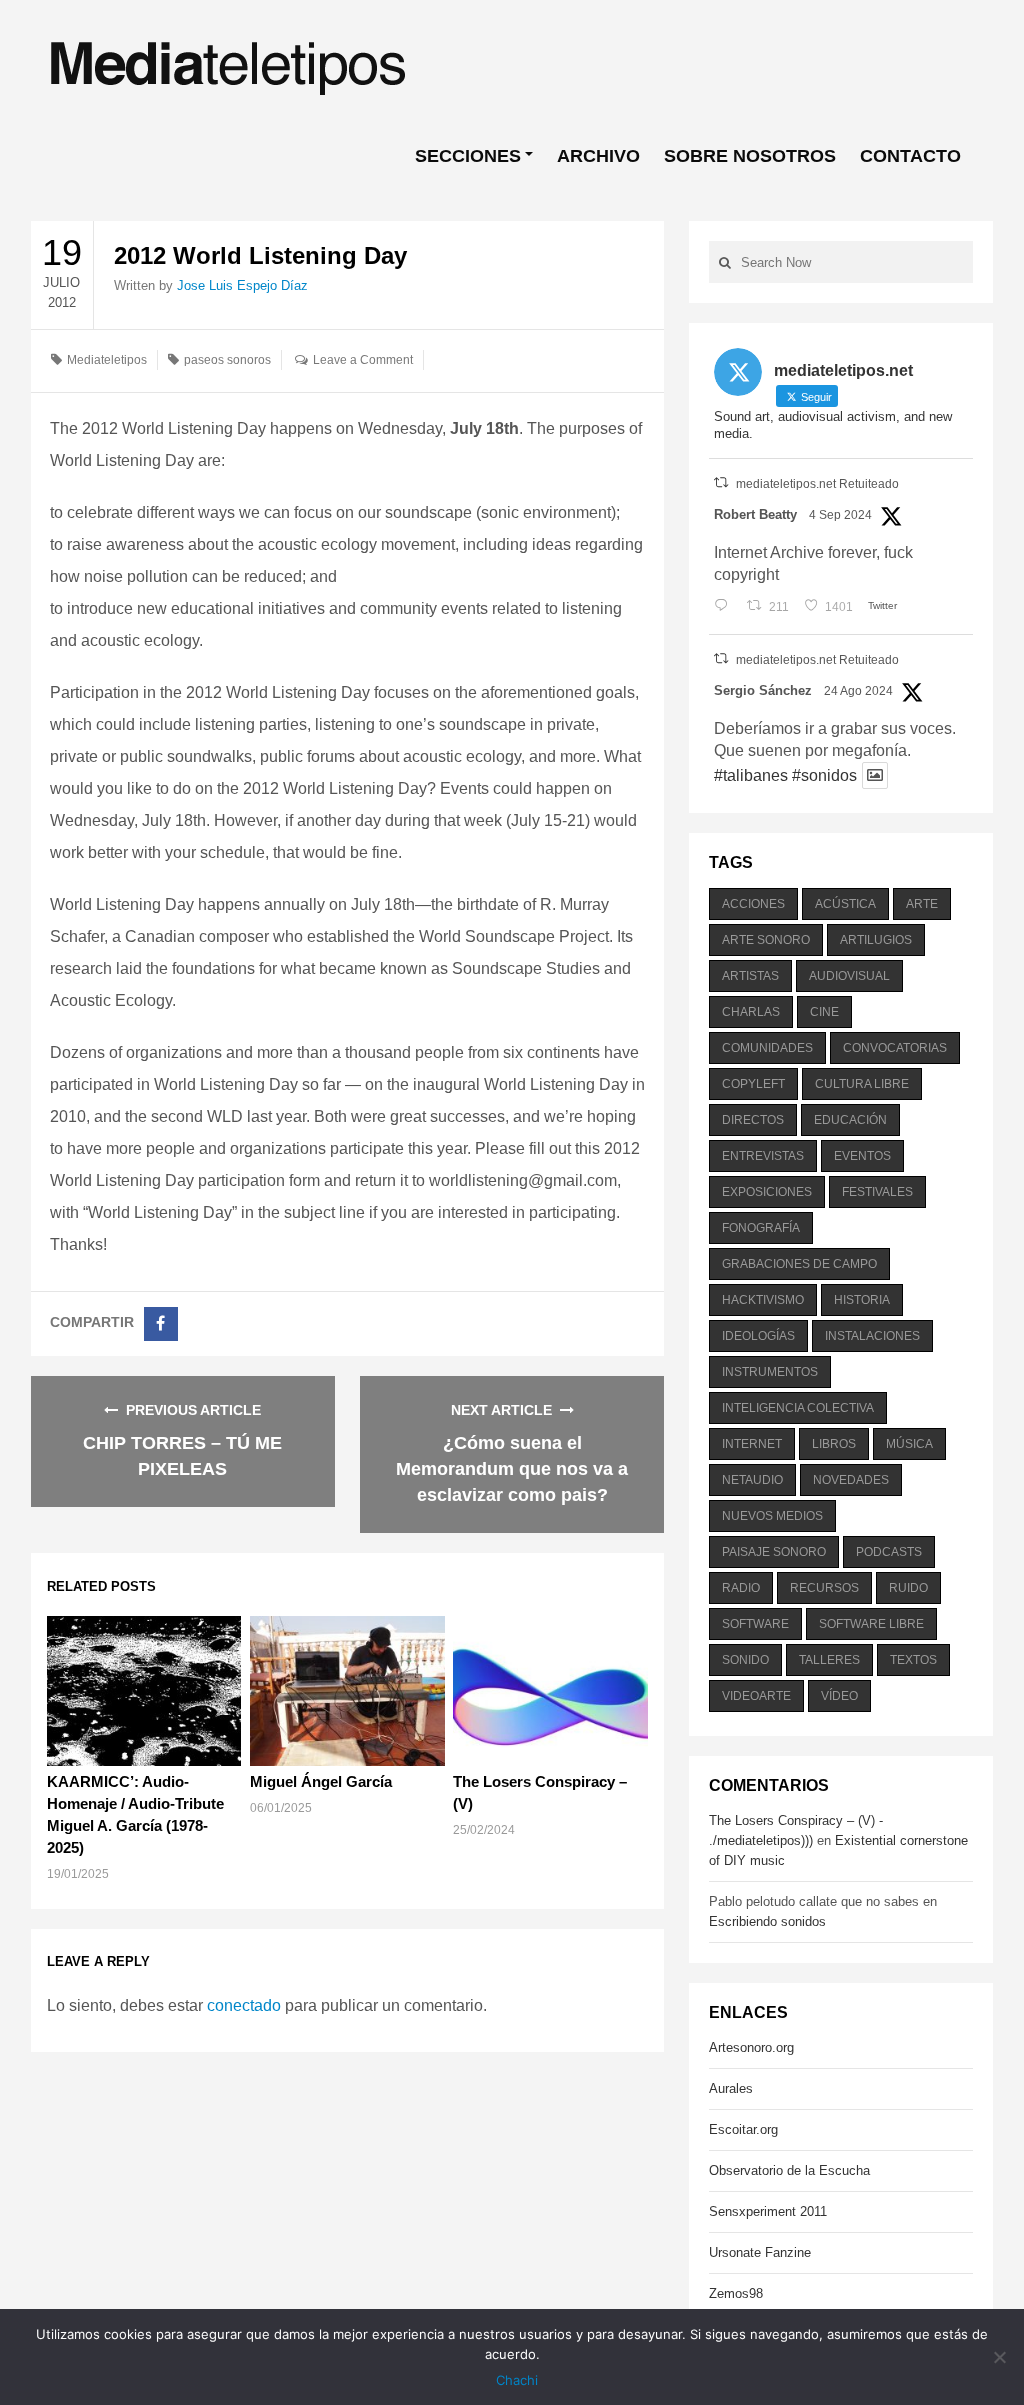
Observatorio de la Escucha (789, 2170)
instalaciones (872, 1336)
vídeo (839, 1696)
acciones (753, 904)
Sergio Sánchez (763, 690)
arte (922, 904)
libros (834, 1444)
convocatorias (895, 1048)
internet (752, 1444)
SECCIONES (468, 156)
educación (850, 1120)
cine (824, 1012)
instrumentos (770, 1372)
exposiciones (767, 1192)
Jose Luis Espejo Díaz (242, 285)
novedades (851, 1480)
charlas (751, 1012)
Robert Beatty (755, 514)
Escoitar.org (743, 2129)
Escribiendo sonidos (767, 1921)
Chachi (517, 2380)
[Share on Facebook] (161, 1324)
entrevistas (763, 1156)
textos (913, 1660)
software (755, 1624)
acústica (845, 904)
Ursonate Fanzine (760, 2252)
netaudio (752, 1480)
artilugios (876, 940)
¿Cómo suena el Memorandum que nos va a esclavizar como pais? (512, 1469)
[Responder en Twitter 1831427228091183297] (725, 607)
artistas (750, 976)
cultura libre (862, 1084)
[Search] (725, 262)
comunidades (767, 1048)
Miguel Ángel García (321, 1781)
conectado (244, 2005)
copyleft (753, 1084)
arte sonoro (766, 940)
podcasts (889, 1552)
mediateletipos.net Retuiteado (817, 484)
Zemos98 (736, 2293)
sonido (745, 1660)
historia (862, 1300)
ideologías (758, 1336)
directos (753, 1120)
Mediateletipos (107, 360)
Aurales (731, 2088)
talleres (829, 1660)
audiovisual (849, 976)
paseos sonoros (227, 360)
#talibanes (751, 775)
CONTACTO (910, 156)
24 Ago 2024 (858, 691)
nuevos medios (772, 1516)
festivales (877, 1192)
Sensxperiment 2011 (768, 2211)
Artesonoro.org (751, 2047)
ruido (908, 1588)
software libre (871, 1624)
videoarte (756, 1696)
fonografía (761, 1228)
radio (741, 1588)
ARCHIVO (598, 156)
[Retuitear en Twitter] (721, 482)
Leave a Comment (363, 360)
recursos (824, 1588)
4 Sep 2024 (840, 515)
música (909, 1444)
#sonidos (824, 775)
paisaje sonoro (774, 1552)
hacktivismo (763, 1300)
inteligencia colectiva (798, 1408)
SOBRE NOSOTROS (750, 156)
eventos (862, 1156)
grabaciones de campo (799, 1264)
